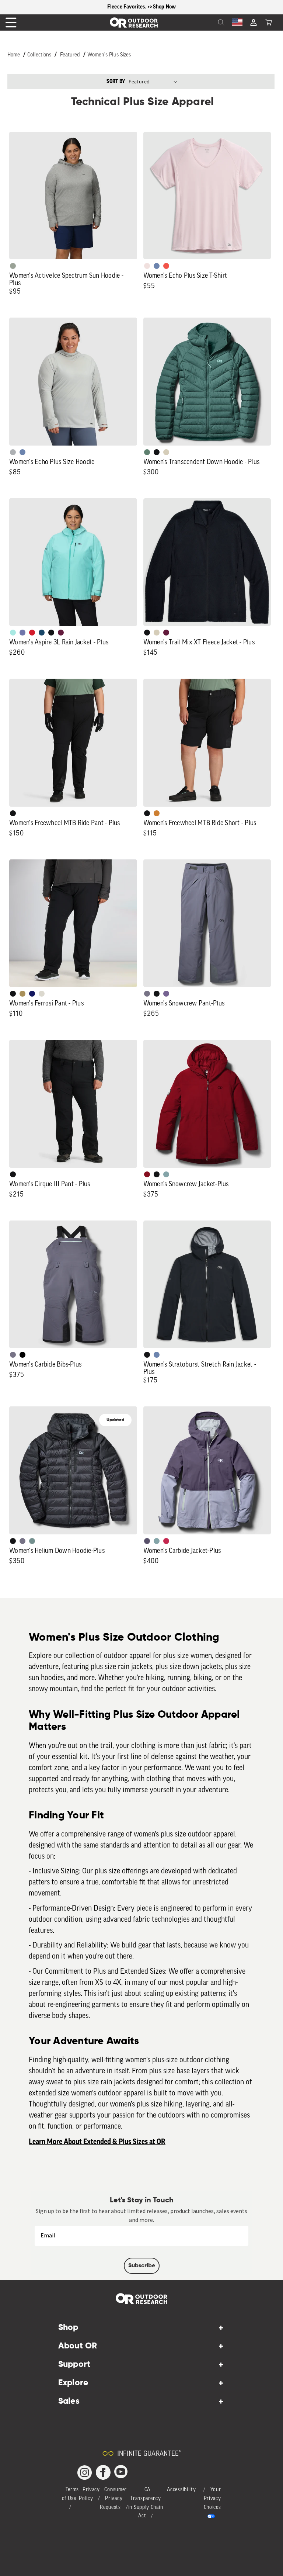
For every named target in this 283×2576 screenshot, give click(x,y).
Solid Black (22, 1355)
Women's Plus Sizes (109, 55)
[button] (269, 22)
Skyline (157, 266)
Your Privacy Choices (212, 2499)
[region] (141, 7)
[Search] (205, 22)
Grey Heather (13, 266)
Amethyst (166, 994)
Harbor (42, 633)
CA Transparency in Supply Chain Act (146, 2503)
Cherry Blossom (147, 266)
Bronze (157, 813)
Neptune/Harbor (166, 1174)
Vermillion (147, 1174)
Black (157, 452)
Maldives (13, 633)
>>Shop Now (162, 7)
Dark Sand (22, 994)
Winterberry (61, 633)
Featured (70, 55)
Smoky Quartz (147, 994)
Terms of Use (71, 2494)
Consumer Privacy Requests (113, 2499)
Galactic (22, 633)
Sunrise (166, 266)
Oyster (166, 452)
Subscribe (142, 2266)
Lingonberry (32, 633)
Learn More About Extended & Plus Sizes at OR (97, 2142)
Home (14, 55)
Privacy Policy (89, 2494)
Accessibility (181, 2490)
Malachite (147, 452)
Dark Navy (32, 994)
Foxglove (166, 1541)
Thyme (32, 1541)
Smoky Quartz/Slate (147, 1541)
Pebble (13, 452)
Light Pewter (42, 994)
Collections (39, 55)
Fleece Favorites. (127, 7)
